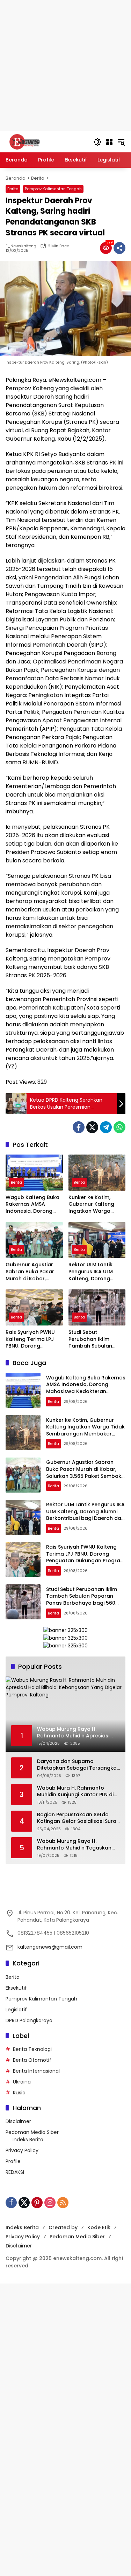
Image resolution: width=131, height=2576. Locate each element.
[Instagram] (50, 2203)
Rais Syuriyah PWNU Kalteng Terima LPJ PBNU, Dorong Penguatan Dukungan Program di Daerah (33, 1339)
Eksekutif (16, 1988)
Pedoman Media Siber (32, 2132)
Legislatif (16, 2010)
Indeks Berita (28, 2140)
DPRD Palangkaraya (29, 2020)
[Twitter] (92, 1127)
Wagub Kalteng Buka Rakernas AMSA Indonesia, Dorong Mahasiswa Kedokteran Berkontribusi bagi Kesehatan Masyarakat (32, 1204)
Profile (13, 2161)
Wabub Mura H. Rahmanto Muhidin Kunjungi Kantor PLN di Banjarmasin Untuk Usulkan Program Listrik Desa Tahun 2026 (75, 1792)
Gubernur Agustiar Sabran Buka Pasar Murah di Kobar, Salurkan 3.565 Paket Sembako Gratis (32, 1272)
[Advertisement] (65, 66)
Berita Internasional (36, 2071)
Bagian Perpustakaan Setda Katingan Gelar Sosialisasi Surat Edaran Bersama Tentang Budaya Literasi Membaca (78, 1818)
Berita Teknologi (32, 2049)
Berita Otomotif (32, 2060)
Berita (13, 189)
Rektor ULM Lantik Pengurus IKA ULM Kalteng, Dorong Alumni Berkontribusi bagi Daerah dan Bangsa (94, 1272)
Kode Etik (99, 2227)
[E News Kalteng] (46, 142)
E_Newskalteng (21, 246)
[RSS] (63, 2203)
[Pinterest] (37, 2203)
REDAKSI (15, 2172)
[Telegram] (106, 1127)
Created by (63, 2227)
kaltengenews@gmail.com (50, 1947)
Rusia (19, 2093)
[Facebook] (79, 1127)
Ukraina (22, 2082)
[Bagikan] (119, 248)
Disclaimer (18, 2121)
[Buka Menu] (109, 142)
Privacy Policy (22, 2150)
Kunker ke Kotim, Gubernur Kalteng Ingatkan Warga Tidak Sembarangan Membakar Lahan (94, 1204)
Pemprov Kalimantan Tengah (53, 189)
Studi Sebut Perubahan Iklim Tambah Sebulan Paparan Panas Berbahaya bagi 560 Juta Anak (94, 1339)
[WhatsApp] (119, 1127)
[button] (97, 142)
